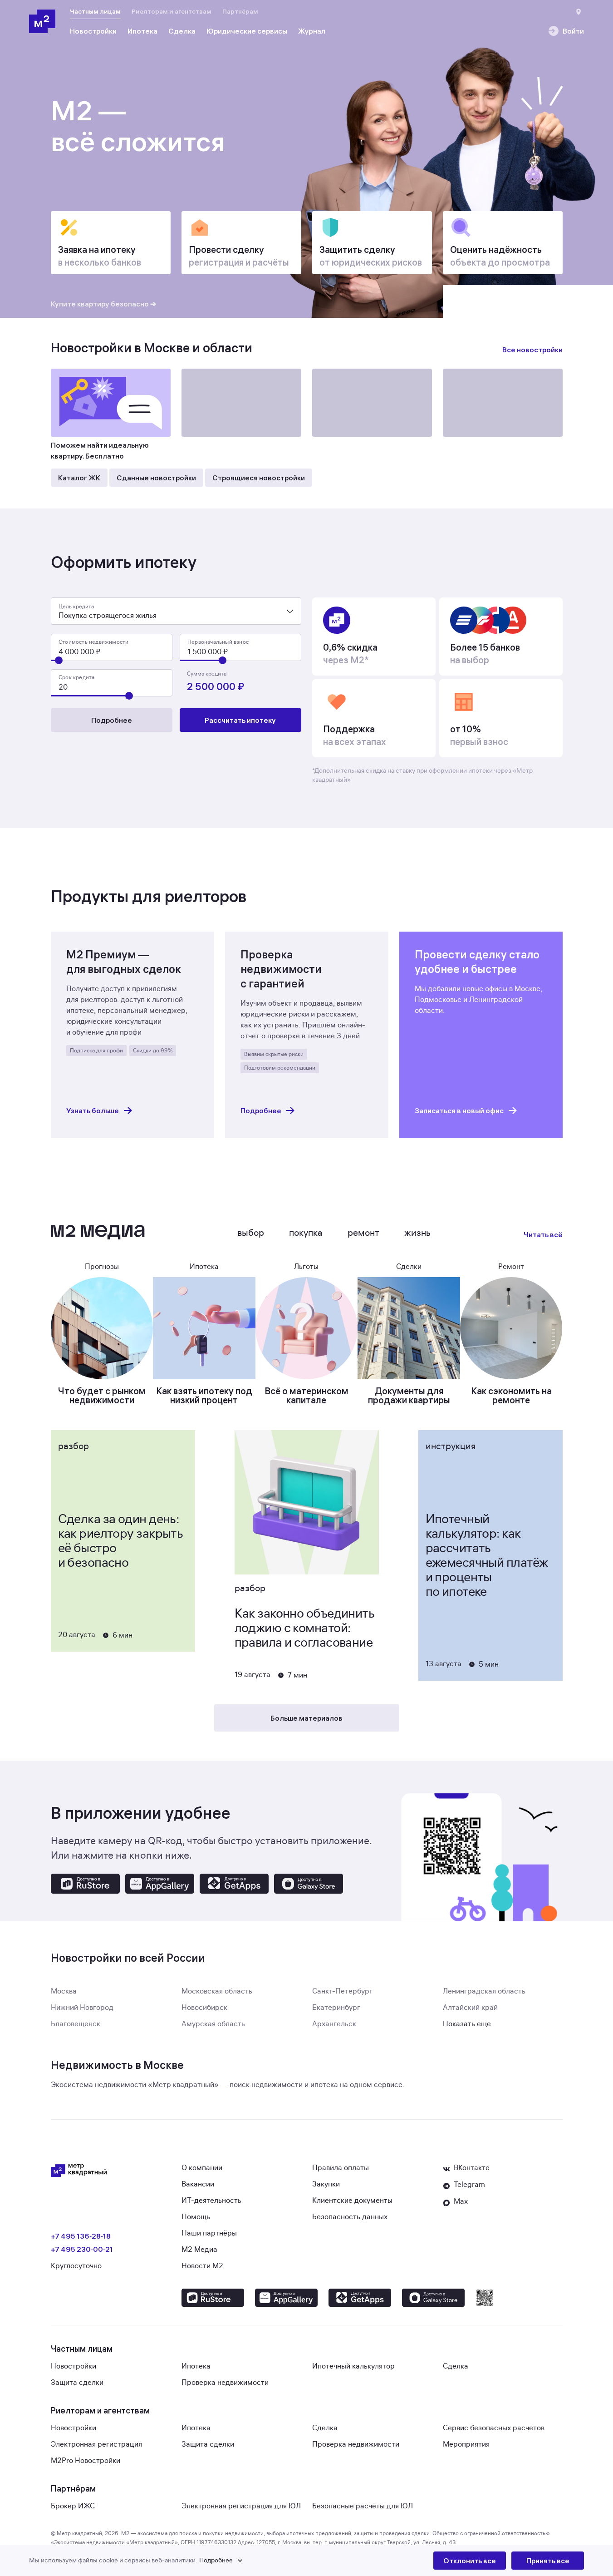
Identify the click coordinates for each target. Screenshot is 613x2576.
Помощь (196, 2217)
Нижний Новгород (82, 2008)
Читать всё (543, 1234)
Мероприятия (466, 2444)
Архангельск (334, 2024)
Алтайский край (470, 2008)
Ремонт (363, 1233)
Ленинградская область (484, 1991)
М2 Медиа (199, 2250)
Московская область (217, 1991)
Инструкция (451, 1446)
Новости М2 (202, 2266)
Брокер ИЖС (73, 2506)
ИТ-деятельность (211, 2201)
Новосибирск (204, 2008)
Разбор (74, 1446)
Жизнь (417, 1233)
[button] (231, 2561)
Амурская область (213, 2024)
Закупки (326, 2184)
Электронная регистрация (96, 2444)
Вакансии (198, 2184)
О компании (202, 2168)
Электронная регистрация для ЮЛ (241, 2506)
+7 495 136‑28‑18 (81, 2236)
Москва (64, 1991)
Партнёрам (240, 11)
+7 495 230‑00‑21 (82, 2249)
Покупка (306, 1233)
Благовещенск (76, 2024)
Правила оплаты (341, 2168)
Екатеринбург (336, 2008)
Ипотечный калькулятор (353, 2366)
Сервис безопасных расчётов (494, 2428)
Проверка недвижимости (225, 2383)
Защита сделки (77, 2383)
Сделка (456, 2366)
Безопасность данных (350, 2217)
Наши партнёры (209, 2233)
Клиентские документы (352, 2201)
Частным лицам (95, 11)
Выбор (251, 1233)
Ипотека (196, 2366)
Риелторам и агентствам (172, 11)
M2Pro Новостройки (86, 2461)
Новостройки (74, 2366)
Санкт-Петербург (342, 1991)
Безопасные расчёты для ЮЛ (363, 2506)
